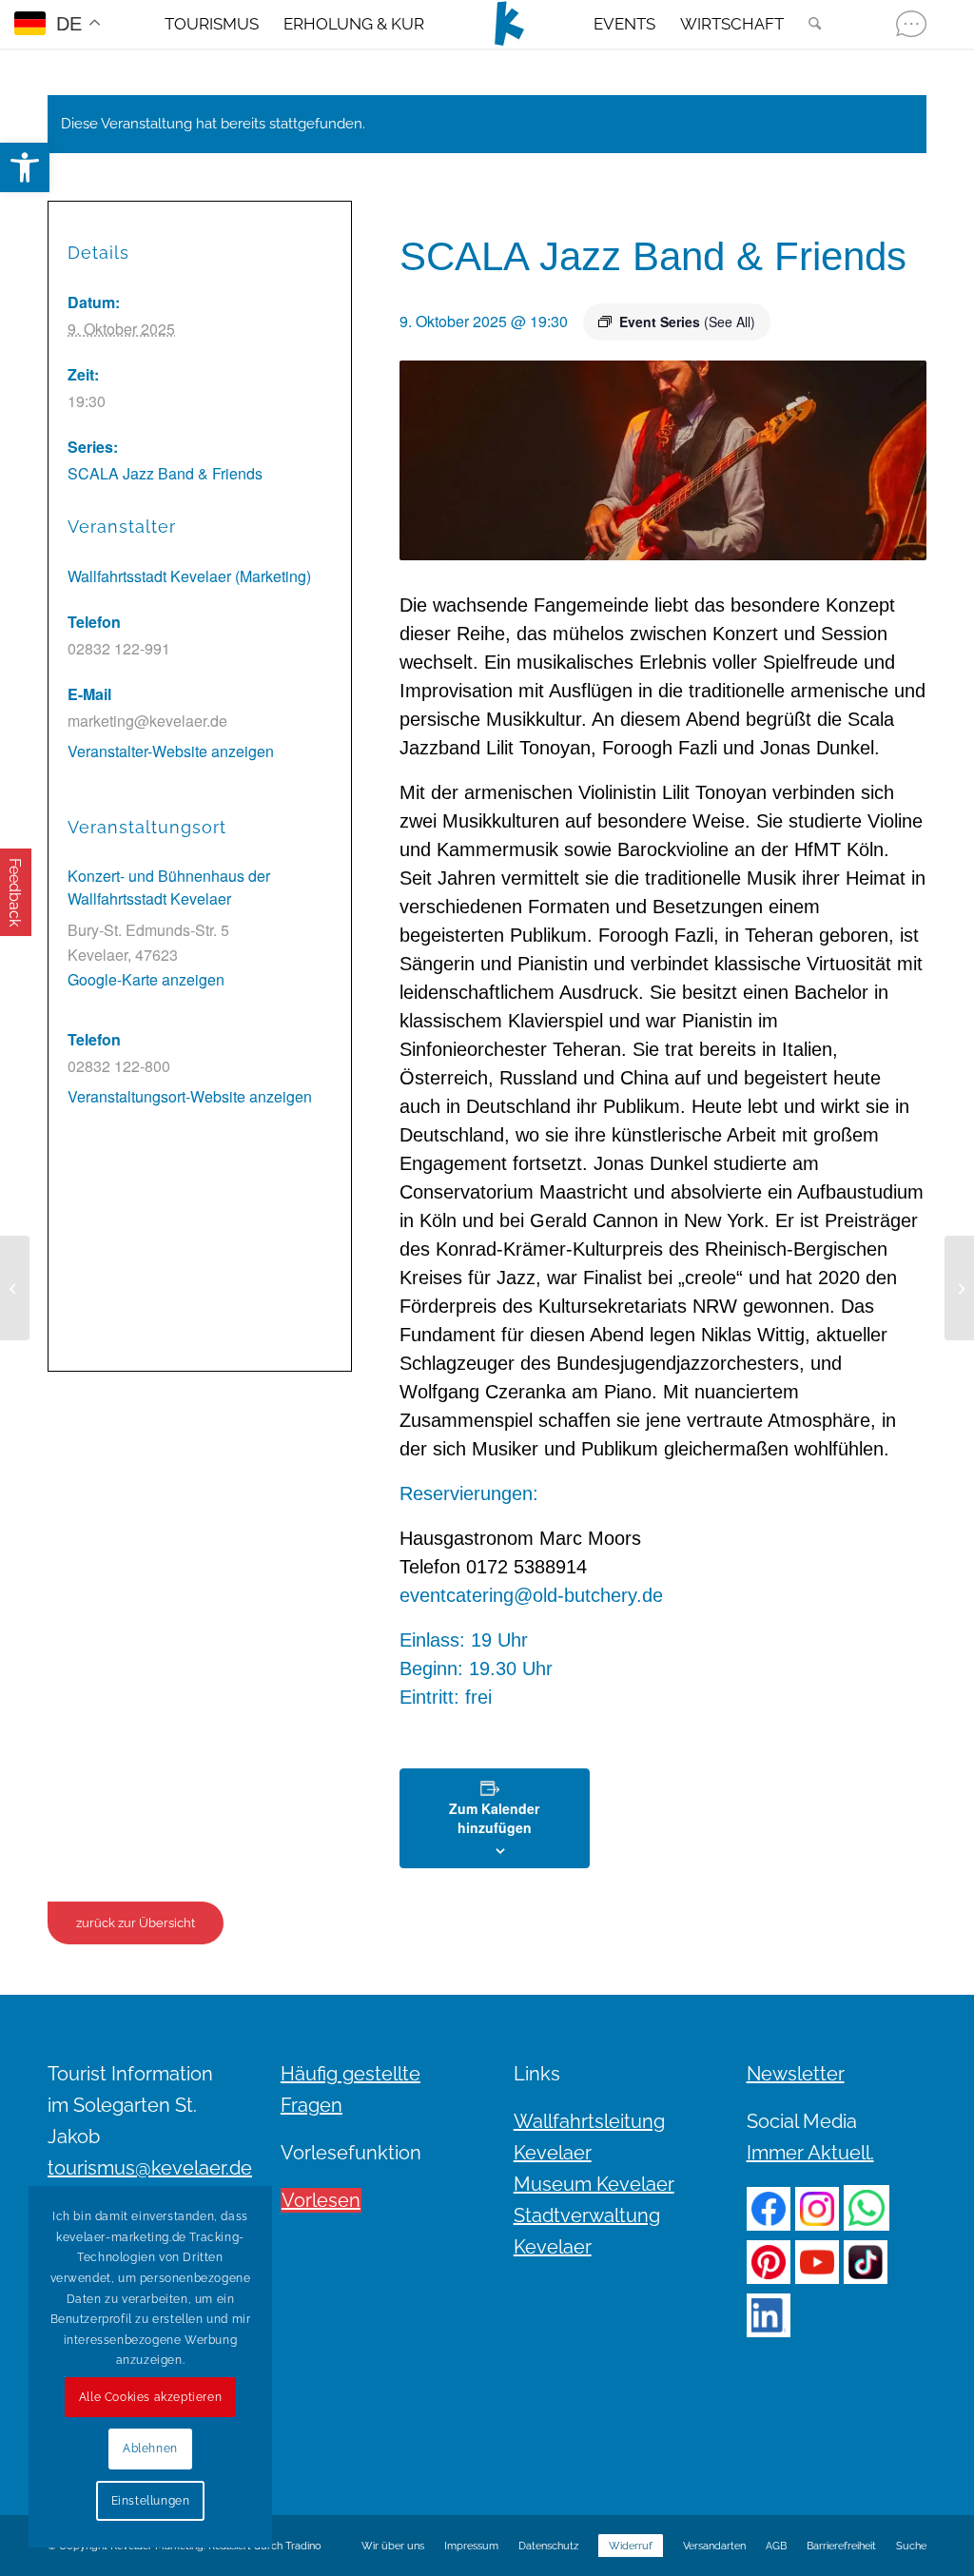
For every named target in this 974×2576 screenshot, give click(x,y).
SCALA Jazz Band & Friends (165, 473)
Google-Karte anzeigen (146, 979)
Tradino (303, 2546)
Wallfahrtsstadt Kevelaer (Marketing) (189, 576)
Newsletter (796, 2074)
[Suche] (808, 24)
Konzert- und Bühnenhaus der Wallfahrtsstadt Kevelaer (169, 887)
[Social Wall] (911, 24)
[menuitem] (212, 24)
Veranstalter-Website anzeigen (171, 751)
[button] (25, 167)
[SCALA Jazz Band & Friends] (15, 1288)
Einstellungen (151, 2501)
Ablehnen (150, 2449)
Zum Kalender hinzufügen (494, 1818)
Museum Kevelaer (594, 2184)
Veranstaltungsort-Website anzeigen (190, 1096)
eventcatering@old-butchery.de (531, 1595)
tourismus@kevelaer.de (150, 2168)
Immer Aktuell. (810, 2153)
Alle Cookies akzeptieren (150, 2397)
